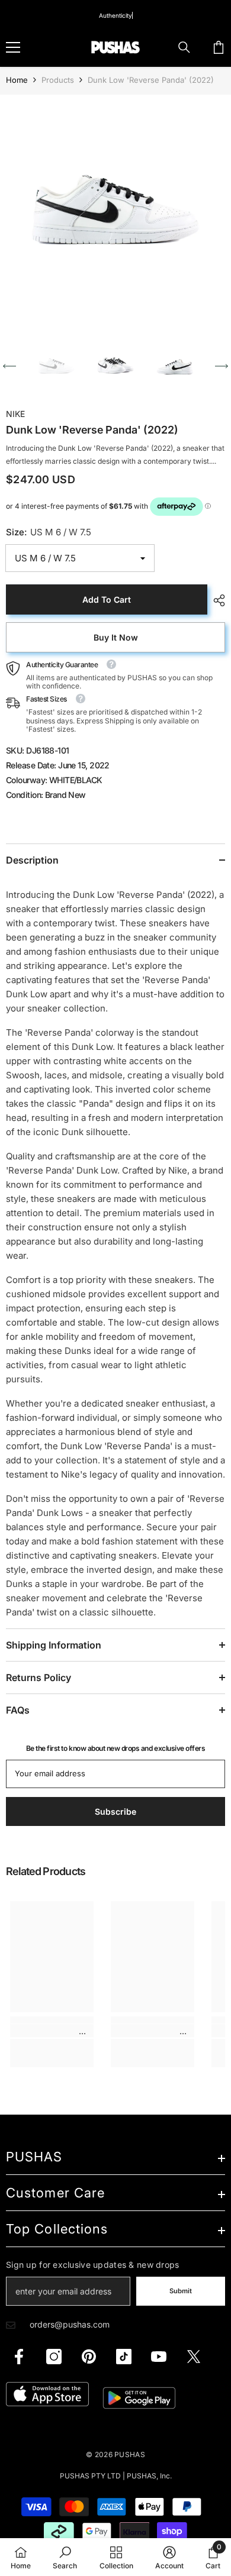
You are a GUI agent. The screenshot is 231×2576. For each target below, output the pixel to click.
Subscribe (116, 1405)
